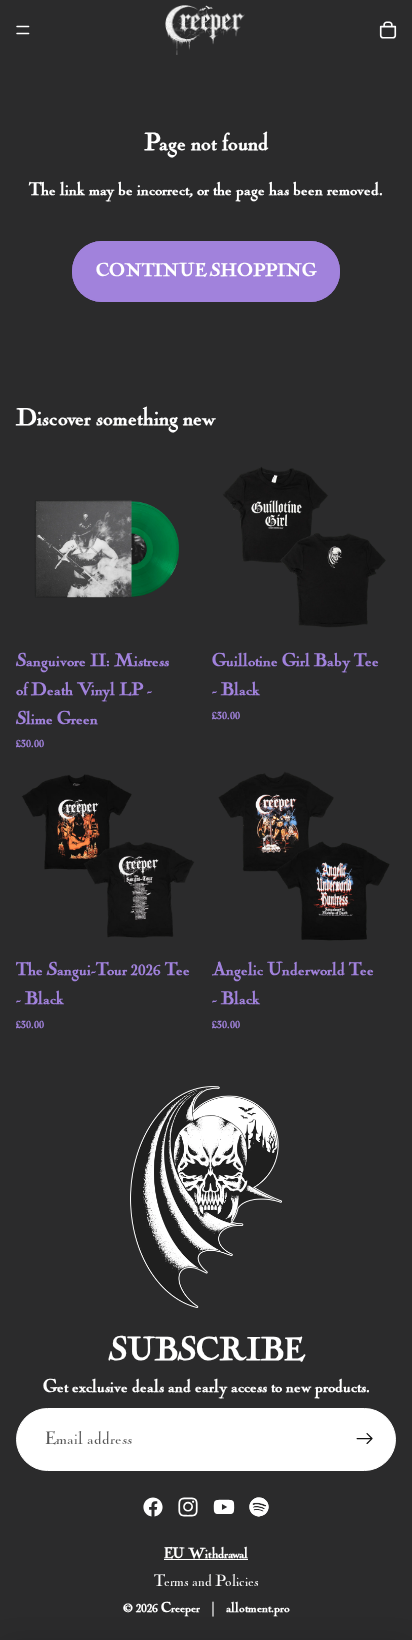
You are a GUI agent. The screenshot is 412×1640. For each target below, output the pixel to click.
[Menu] (23, 30)
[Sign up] (364, 1439)
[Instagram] (188, 1507)
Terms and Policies (206, 1581)
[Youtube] (224, 1507)
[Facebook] (153, 1507)
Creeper (180, 1607)
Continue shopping (206, 271)
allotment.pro (258, 1607)
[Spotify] (259, 1507)
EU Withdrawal (206, 1554)
